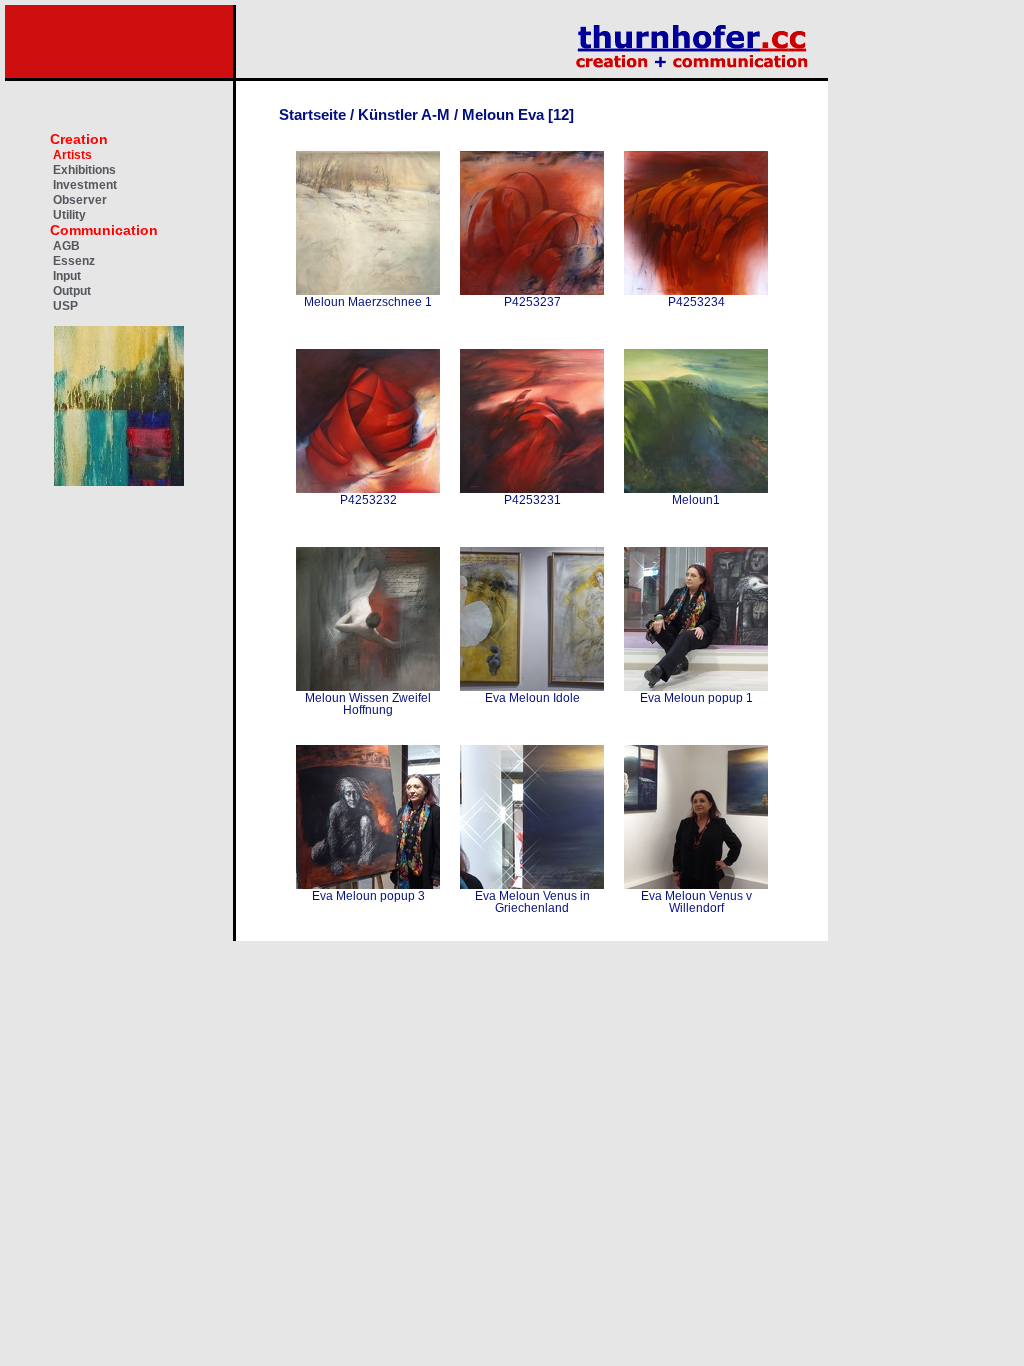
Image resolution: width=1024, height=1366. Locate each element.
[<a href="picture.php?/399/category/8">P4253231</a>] (532, 421)
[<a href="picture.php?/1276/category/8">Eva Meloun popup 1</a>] (696, 619)
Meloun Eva (503, 114)
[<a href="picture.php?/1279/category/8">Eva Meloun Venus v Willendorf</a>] (696, 817)
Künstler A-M (404, 114)
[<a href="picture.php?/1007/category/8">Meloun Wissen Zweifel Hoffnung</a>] (368, 619)
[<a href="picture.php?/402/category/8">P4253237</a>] (532, 223)
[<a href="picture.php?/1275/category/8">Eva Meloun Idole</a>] (532, 619)
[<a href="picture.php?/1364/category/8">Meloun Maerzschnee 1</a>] (368, 223)
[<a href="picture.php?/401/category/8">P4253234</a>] (696, 223)
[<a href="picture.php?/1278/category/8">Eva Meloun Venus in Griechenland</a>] (532, 817)
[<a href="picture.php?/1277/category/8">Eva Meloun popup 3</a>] (368, 817)
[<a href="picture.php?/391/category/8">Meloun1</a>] (696, 421)
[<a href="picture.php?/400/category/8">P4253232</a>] (368, 421)
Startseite (312, 114)
